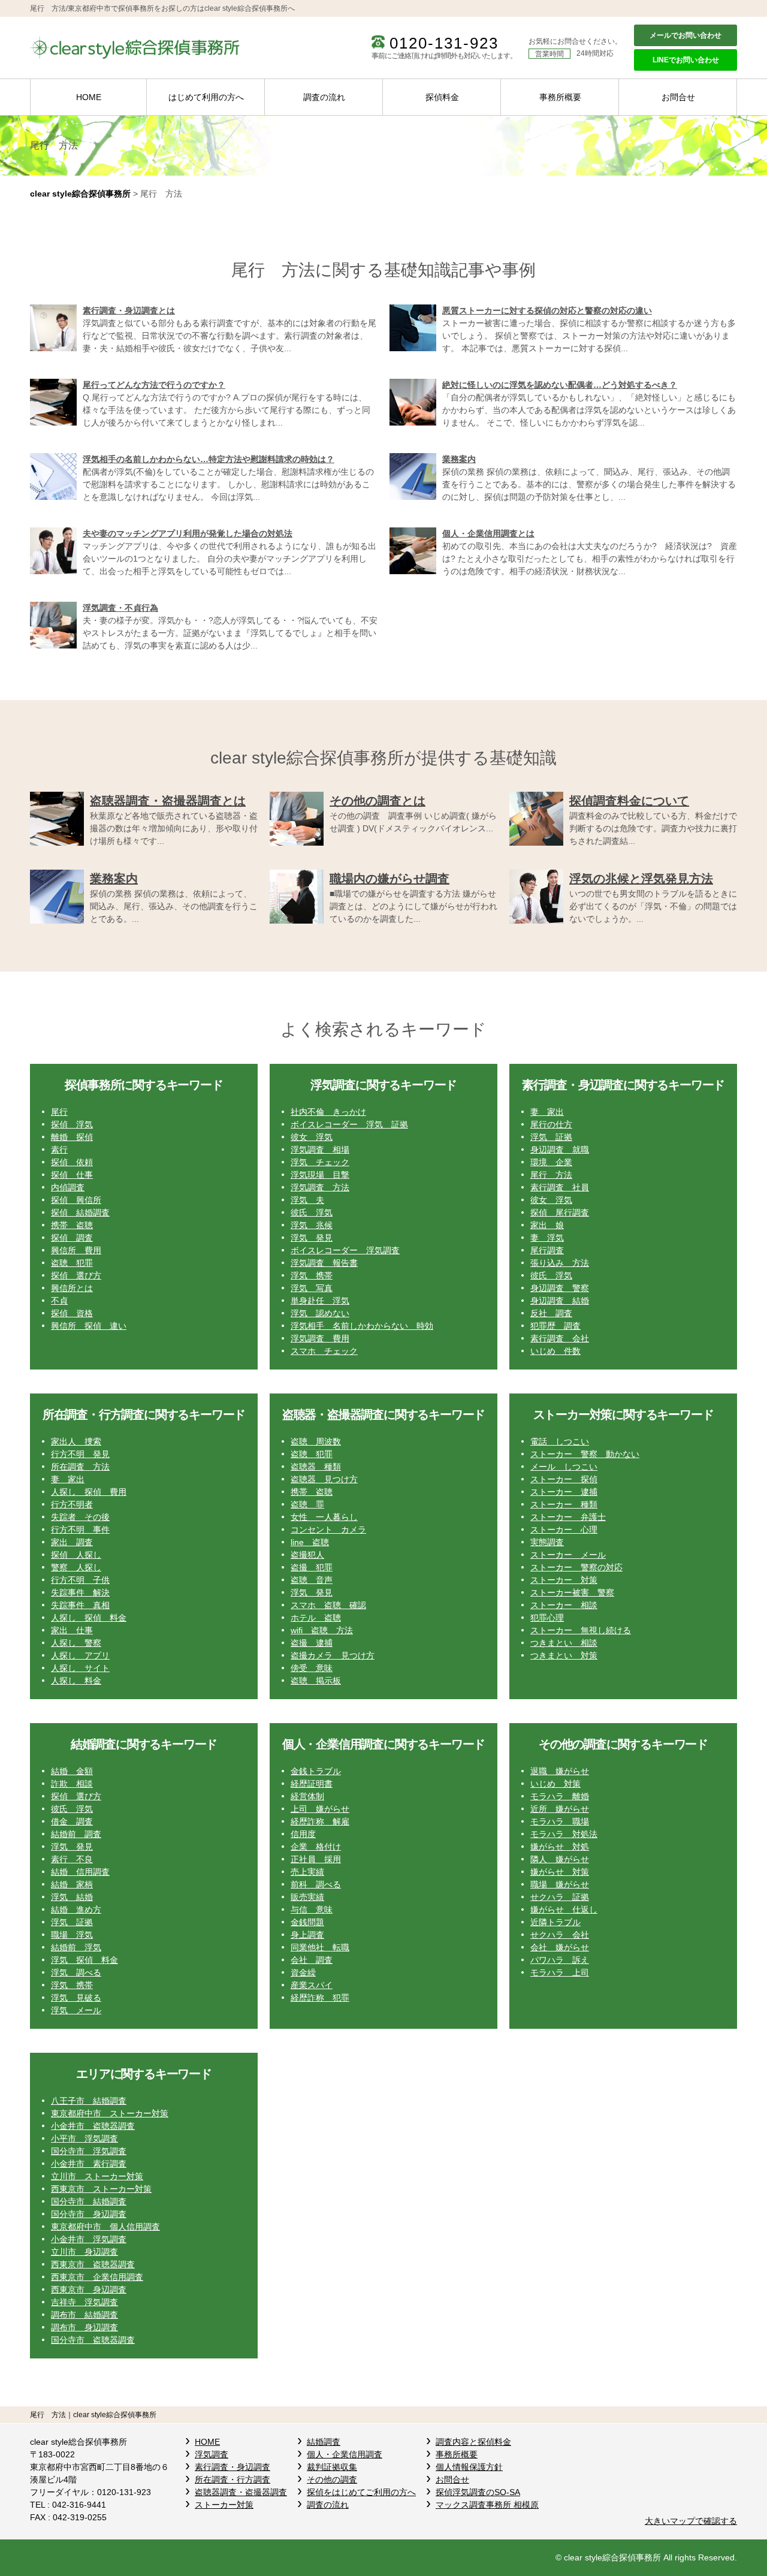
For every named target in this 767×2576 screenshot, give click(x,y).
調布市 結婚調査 (84, 2315)
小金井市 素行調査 (89, 2164)
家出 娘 (547, 1225)
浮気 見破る (76, 1998)
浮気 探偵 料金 (84, 1960)
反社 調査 (551, 1313)
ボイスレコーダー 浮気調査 (345, 1250)
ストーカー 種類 (564, 1504)
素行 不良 (72, 1859)
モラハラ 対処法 (564, 1834)
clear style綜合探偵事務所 (80, 194)
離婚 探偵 (72, 1137)
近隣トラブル (555, 1922)
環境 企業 (551, 1162)
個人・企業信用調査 (345, 2454)
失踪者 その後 (80, 1517)
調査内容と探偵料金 (473, 2442)
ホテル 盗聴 (316, 1618)
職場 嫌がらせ (560, 1884)
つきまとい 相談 (564, 1643)
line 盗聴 (310, 1542)
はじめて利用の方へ (206, 97)
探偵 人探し (76, 1555)
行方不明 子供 (80, 1580)
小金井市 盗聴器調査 (93, 2126)
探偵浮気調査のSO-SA (478, 2492)
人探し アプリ (80, 1655)
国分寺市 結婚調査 (89, 2201)
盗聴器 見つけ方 (324, 1479)
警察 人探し (76, 1567)
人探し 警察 (76, 1643)
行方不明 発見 (80, 1454)
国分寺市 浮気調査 (89, 2151)
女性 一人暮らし (324, 1517)
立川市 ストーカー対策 (97, 2176)
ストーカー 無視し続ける (581, 1630)
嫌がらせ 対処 (560, 1847)
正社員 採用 (316, 1859)
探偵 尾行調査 (560, 1212)
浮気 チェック (320, 1162)
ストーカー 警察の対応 (576, 1567)
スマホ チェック (324, 1351)
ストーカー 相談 (564, 1605)
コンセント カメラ (328, 1530)
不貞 (59, 1301)
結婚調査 (324, 2442)
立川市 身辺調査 (84, 2252)
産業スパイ (312, 1985)
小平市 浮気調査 (84, 2138)
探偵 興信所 (76, 1200)
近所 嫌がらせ (560, 1809)
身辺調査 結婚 (560, 1301)
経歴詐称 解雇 (320, 1821)
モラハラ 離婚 (560, 1796)
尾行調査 (547, 1250)
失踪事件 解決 (80, 1592)
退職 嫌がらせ (560, 1771)
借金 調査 (72, 1821)
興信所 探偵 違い (89, 1326)
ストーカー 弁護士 (568, 1517)
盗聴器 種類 (316, 1467)
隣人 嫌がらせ (560, 1859)
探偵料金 (442, 97)
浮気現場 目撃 (320, 1175)
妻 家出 (547, 1112)
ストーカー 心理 (564, 1530)
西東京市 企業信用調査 (97, 2277)
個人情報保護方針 (469, 2467)
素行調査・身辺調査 (232, 2467)
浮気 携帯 (312, 1275)
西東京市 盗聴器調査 (93, 2264)
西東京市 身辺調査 (89, 2290)
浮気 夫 (307, 1200)
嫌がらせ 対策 (560, 1872)
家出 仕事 (72, 1630)
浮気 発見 (312, 1238)
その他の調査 (332, 2480)
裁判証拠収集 (332, 2467)
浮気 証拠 (551, 1137)
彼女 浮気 (312, 1137)
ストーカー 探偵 (564, 1479)
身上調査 (307, 1935)
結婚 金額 (72, 1771)
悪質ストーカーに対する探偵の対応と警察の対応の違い (547, 310)
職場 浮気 (72, 1935)
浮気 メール (76, 2010)
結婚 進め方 (76, 1910)
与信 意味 (312, 1910)
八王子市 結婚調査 (89, 2101)
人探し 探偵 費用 (89, 1492)
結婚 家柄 (72, 1884)
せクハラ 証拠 (560, 1897)
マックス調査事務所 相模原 (487, 2505)
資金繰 (303, 1972)
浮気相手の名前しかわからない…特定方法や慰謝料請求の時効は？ (209, 459)
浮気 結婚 (72, 1897)
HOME (89, 97)
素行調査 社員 (560, 1187)
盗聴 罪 (307, 1504)
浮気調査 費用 (320, 1338)
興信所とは (72, 1288)
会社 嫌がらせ (560, 1947)
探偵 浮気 (72, 1124)
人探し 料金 (76, 1681)
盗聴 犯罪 (72, 1263)
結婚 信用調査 (80, 1872)
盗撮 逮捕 (312, 1643)
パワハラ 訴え (560, 1960)
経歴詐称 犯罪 (320, 1998)
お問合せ (678, 97)
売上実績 (307, 1872)
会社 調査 (312, 1960)
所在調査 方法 (80, 1467)
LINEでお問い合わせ (686, 60)
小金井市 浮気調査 (89, 2239)
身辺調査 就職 (560, 1150)
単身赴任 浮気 (320, 1301)
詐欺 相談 (72, 1784)
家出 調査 (72, 1542)
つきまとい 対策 (564, 1655)
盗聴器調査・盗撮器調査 (241, 2492)
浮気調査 (212, 2454)
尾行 (59, 1112)
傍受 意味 (312, 1668)
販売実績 (307, 1897)
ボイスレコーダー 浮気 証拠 (349, 1124)
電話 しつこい (560, 1441)
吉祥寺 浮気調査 (84, 2302)
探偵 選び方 (76, 1275)
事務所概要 (560, 97)
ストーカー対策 (224, 2505)
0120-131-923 (444, 43)
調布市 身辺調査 (84, 2327)
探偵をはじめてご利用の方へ (361, 2492)
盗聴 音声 (312, 1580)
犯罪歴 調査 (555, 1326)
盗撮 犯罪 (312, 1567)
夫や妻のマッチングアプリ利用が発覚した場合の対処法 (188, 533)
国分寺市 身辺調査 (89, 2214)
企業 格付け (316, 1847)
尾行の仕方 (551, 1124)
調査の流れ (324, 97)
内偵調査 (68, 1187)
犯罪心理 (547, 1618)
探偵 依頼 (72, 1162)
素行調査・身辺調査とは (129, 310)
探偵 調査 (72, 1238)
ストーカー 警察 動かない (585, 1454)
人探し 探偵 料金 (89, 1618)
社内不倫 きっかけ (328, 1112)
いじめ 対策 (555, 1784)
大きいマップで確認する (691, 2521)
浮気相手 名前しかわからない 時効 (362, 1326)
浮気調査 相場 (320, 1150)
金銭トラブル (316, 1771)
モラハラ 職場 (560, 1821)
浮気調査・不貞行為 (120, 608)
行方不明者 (72, 1504)
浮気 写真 (312, 1288)
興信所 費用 (76, 1250)
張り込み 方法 (560, 1263)
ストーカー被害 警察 (572, 1592)
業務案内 (459, 459)
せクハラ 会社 (560, 1935)
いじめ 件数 (555, 1351)
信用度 (303, 1834)
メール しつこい (564, 1467)
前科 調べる (316, 1884)
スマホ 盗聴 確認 (328, 1605)
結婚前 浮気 (76, 1947)
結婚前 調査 (76, 1834)
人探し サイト (80, 1668)
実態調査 (547, 1542)
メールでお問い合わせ (686, 35)
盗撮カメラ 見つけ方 (333, 1655)
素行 (59, 1150)
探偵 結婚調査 (80, 1212)
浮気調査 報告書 (324, 1263)
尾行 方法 (551, 1175)
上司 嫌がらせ (320, 1809)
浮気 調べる (76, 1972)
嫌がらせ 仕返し (564, 1910)
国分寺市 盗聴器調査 (93, 2340)
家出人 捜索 (76, 1441)
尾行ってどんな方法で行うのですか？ (154, 385)
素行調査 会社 (560, 1338)
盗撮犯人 (307, 1555)
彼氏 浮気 (312, 1212)
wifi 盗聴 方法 (322, 1630)
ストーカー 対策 (564, 1580)
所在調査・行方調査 (232, 2480)
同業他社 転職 (320, 1947)
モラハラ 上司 (560, 1972)
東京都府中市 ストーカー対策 (110, 2113)
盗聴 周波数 (316, 1441)
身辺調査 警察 (560, 1288)
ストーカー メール (568, 1555)
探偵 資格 (72, 1313)
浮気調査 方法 (320, 1187)
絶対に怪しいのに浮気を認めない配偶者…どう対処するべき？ (560, 385)
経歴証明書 (312, 1784)
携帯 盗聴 (72, 1225)
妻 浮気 (547, 1238)
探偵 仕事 (72, 1175)
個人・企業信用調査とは (488, 533)
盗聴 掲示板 (316, 1681)
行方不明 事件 (80, 1530)
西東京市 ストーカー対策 (101, 2189)
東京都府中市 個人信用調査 (105, 2227)
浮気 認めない (320, 1313)
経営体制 (307, 1796)
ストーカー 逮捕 (564, 1492)
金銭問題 (307, 1922)
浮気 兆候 (312, 1225)
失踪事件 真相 (80, 1605)
